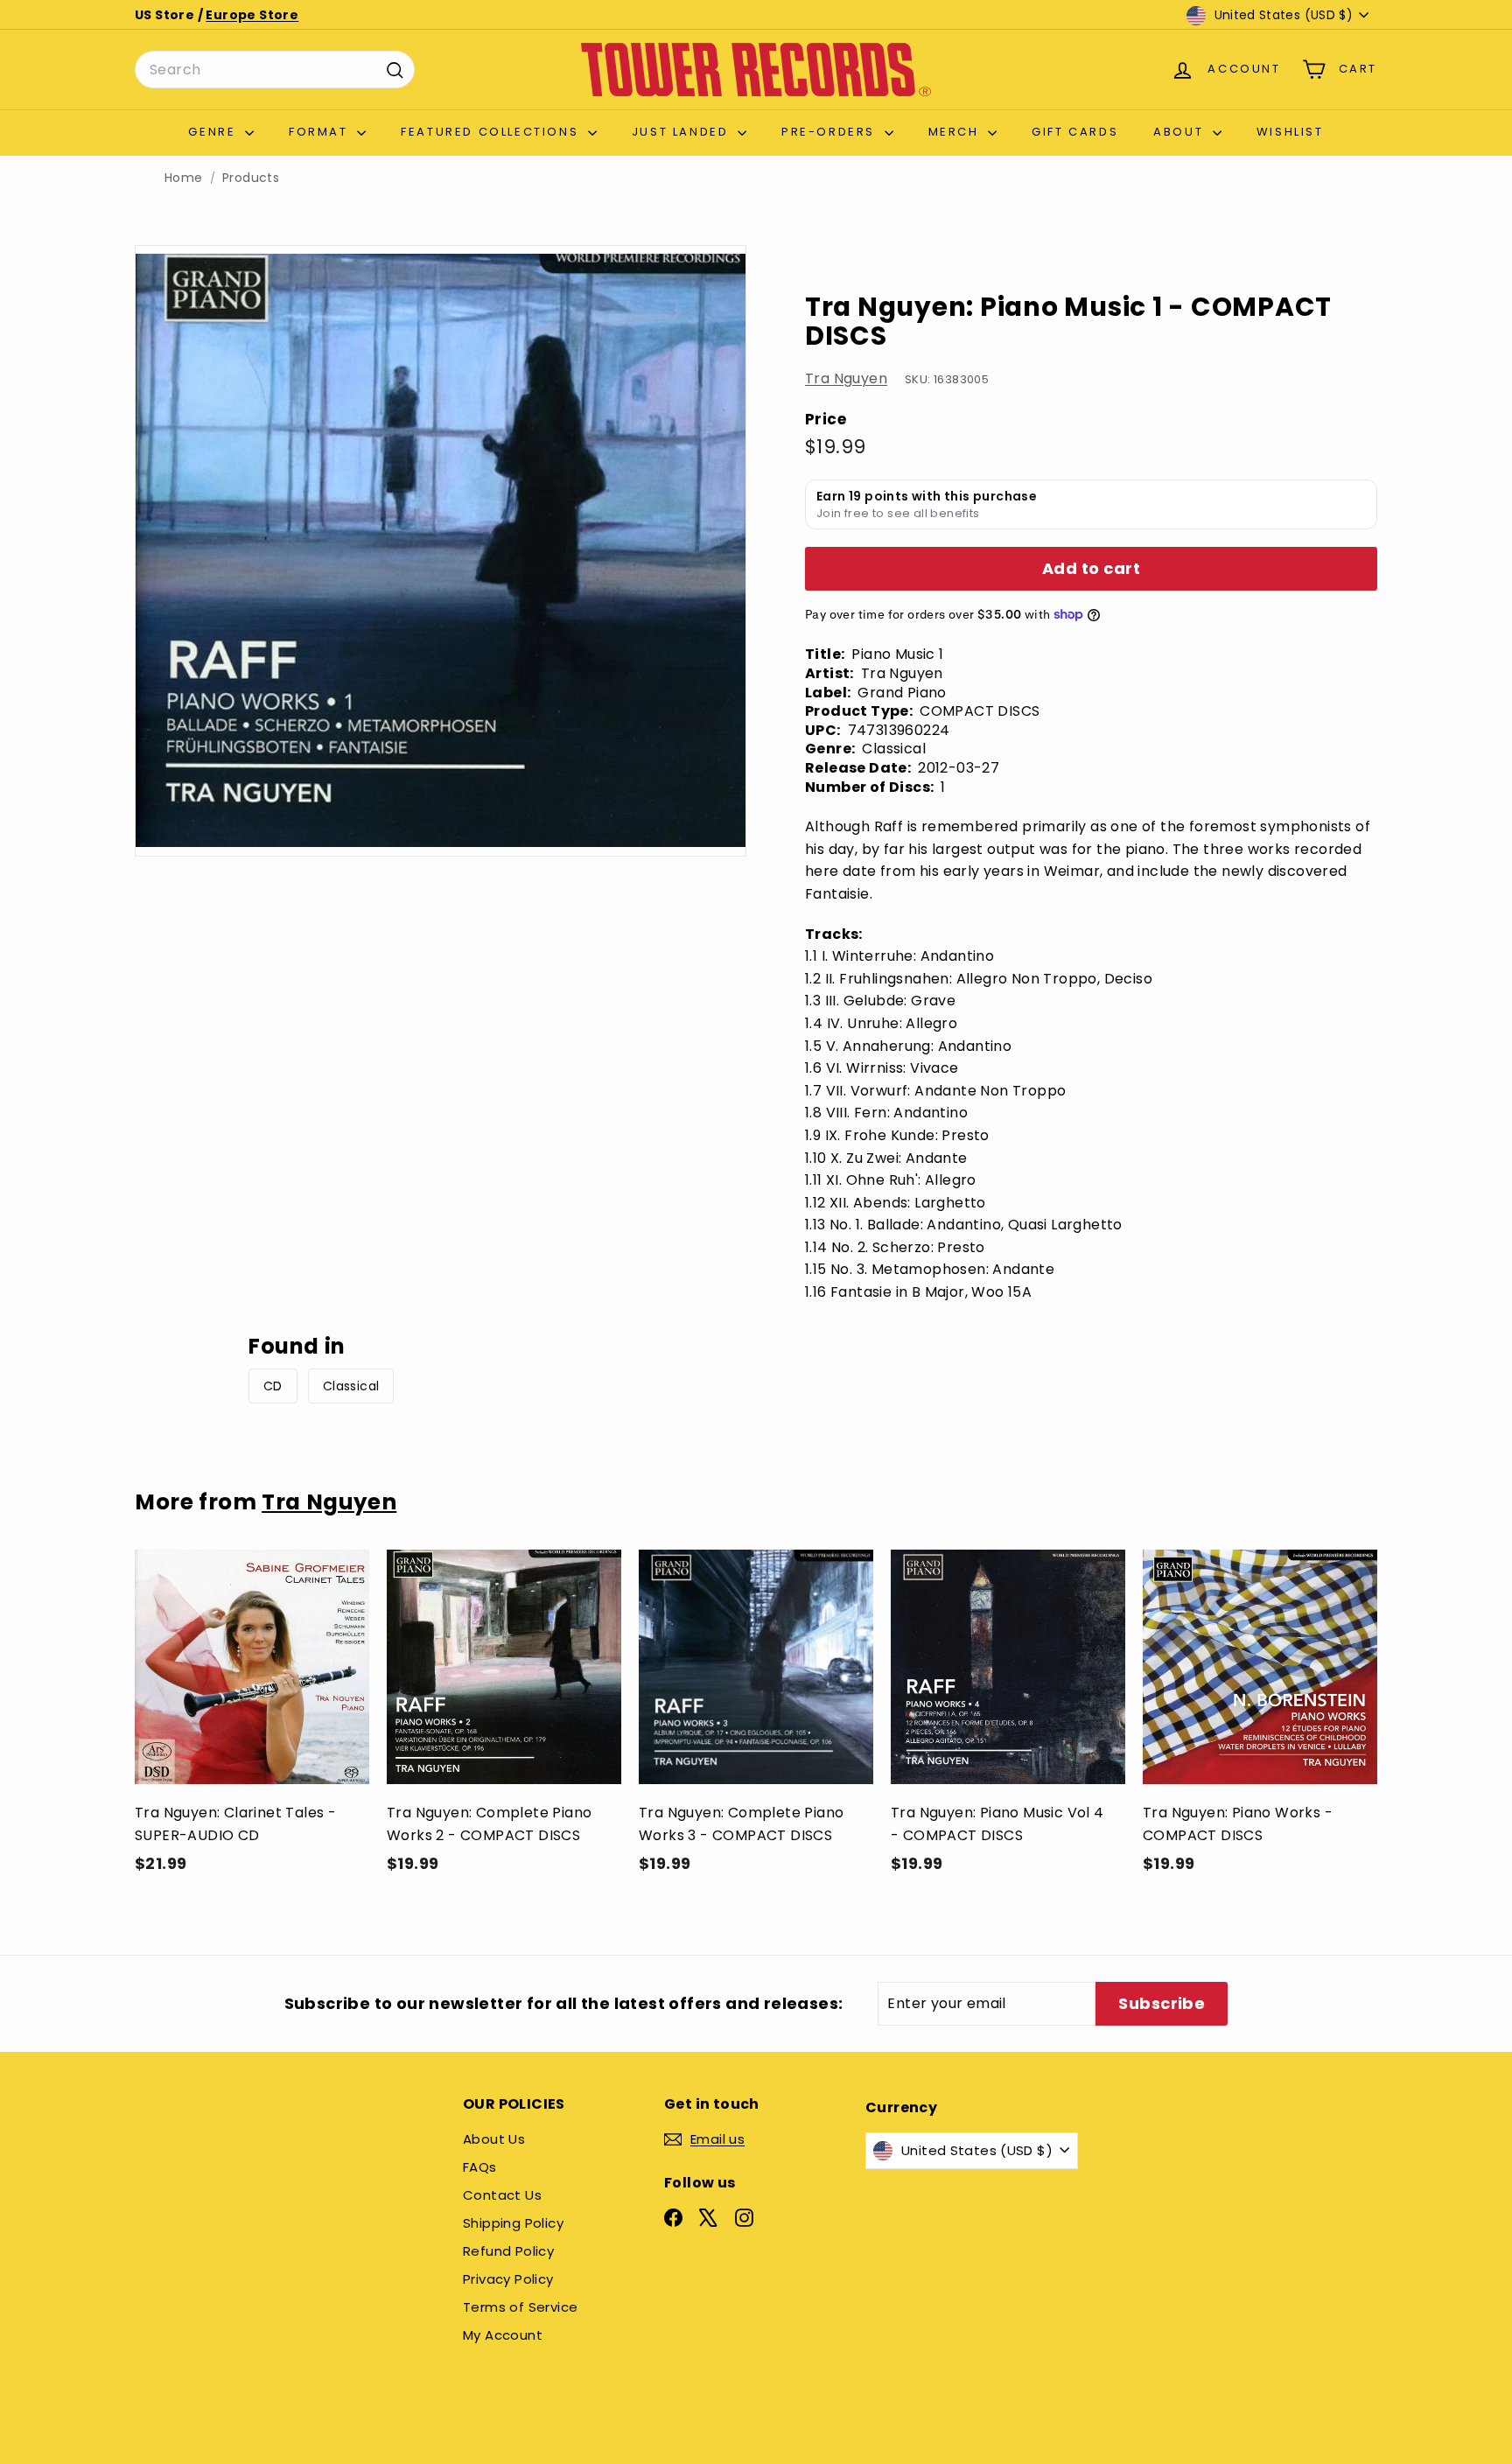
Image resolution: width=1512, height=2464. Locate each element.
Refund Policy (508, 2251)
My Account (503, 2335)
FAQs (480, 2167)
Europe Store (252, 15)
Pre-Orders (831, 132)
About (1181, 132)
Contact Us (502, 2195)
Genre (214, 132)
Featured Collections (492, 132)
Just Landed (682, 132)
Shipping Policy (513, 2223)
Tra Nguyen (846, 378)
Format (321, 132)
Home (184, 178)
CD (273, 1386)
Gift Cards (1075, 132)
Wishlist (1290, 132)
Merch (956, 132)
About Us (494, 2139)
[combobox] (275, 70)
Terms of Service (520, 2307)
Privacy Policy (508, 2279)
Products (251, 178)
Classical (351, 1386)
